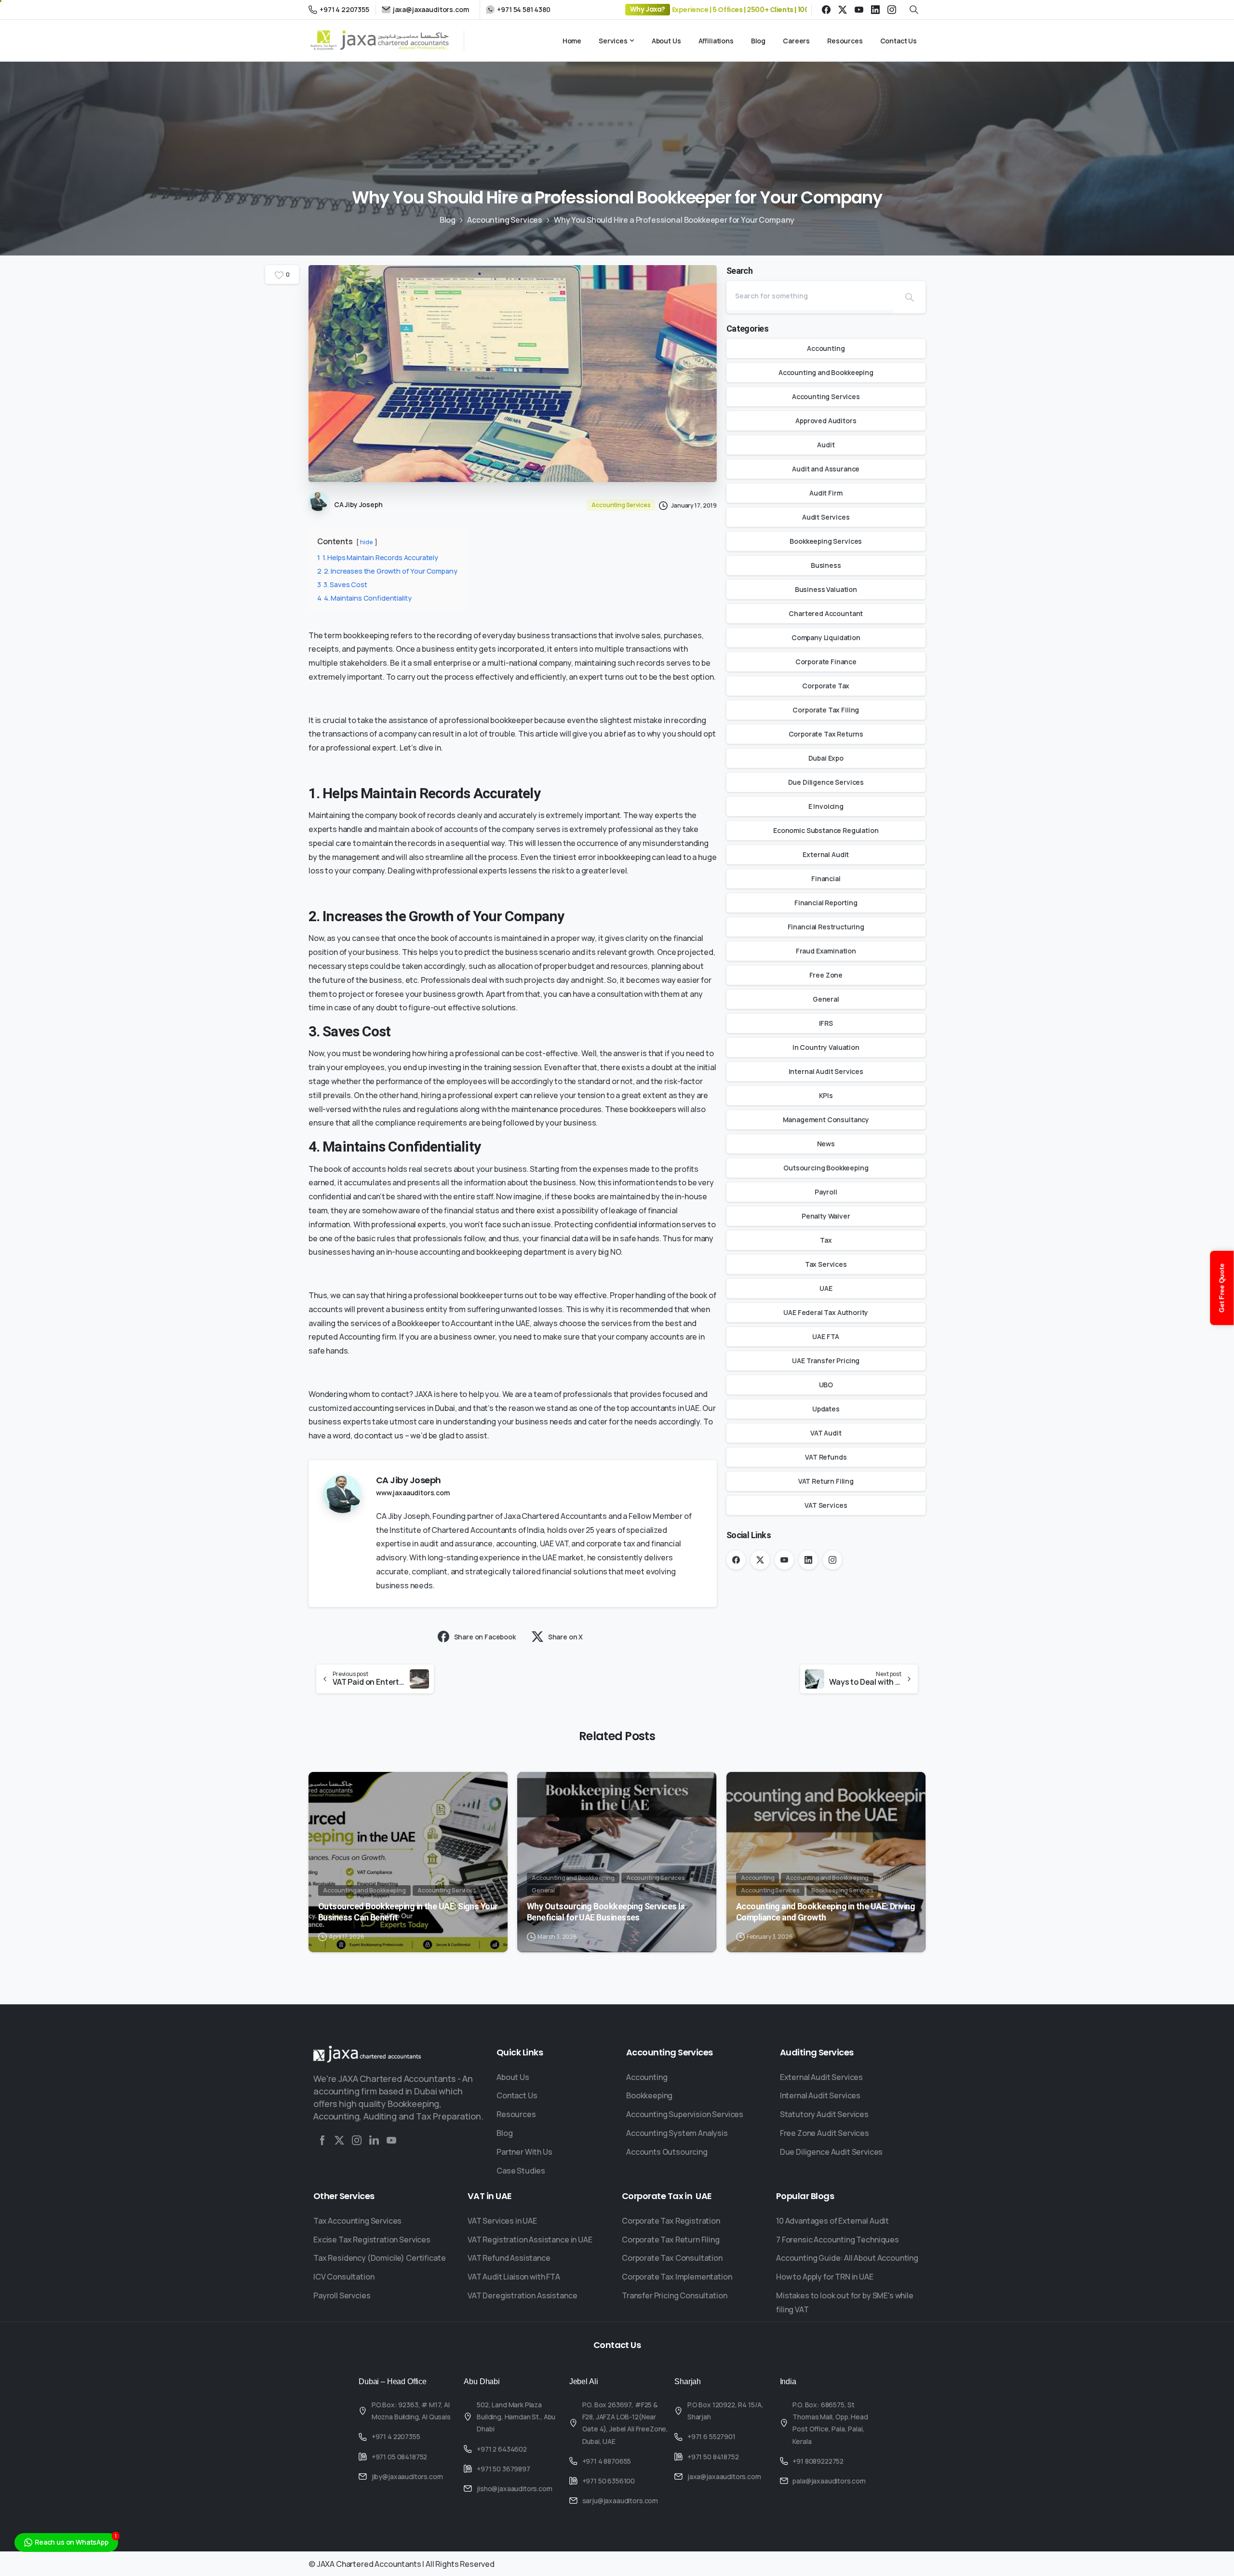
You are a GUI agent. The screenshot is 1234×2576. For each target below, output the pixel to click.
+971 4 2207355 (344, 9)
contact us (384, 1436)
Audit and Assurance (826, 469)
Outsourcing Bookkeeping (826, 1168)
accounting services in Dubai (404, 1408)
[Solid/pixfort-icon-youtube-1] (391, 2140)
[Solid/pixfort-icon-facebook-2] (322, 2140)
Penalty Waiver (826, 1216)
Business (826, 565)
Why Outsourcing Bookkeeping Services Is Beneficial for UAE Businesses (606, 1912)
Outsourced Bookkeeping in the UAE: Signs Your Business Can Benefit (408, 1912)
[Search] (910, 297)
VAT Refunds (826, 1457)
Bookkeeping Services (826, 541)
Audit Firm (826, 493)
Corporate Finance (826, 662)
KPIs (826, 1095)
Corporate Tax (826, 686)
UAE (826, 1288)
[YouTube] (859, 10)
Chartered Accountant (826, 613)
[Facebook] (826, 10)
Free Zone (826, 975)
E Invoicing (826, 806)
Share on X (565, 1637)
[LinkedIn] (875, 10)
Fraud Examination (826, 951)
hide (366, 542)
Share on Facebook (485, 1637)
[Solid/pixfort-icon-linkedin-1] (374, 2140)
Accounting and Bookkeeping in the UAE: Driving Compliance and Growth (825, 1912)
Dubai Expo (826, 758)
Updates (826, 1409)
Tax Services (826, 1264)
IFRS (826, 1023)
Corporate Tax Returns (826, 734)
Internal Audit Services (826, 1071)
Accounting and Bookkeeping (826, 372)
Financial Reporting (826, 903)
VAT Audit (826, 1433)
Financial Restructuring (826, 927)
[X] (843, 10)
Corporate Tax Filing (826, 710)
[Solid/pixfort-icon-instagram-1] (357, 2140)
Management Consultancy (826, 1120)
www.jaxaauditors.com (413, 1493)
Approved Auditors (826, 421)
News (826, 1144)
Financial (826, 879)
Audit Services (826, 517)
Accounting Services (505, 220)
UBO (826, 1385)
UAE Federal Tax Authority (826, 1312)
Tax (826, 1240)
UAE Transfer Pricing (826, 1361)
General (826, 999)
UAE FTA (826, 1336)
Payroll (826, 1192)
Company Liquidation (826, 637)
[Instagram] (892, 10)
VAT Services (826, 1505)
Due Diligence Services (826, 782)
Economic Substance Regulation (826, 830)
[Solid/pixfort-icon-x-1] (339, 2140)
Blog (448, 220)
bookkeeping (627, 857)
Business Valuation (826, 589)
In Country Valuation (826, 1047)
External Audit (826, 854)
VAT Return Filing (826, 1481)
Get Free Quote (1222, 1288)
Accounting (826, 348)
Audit (826, 445)
